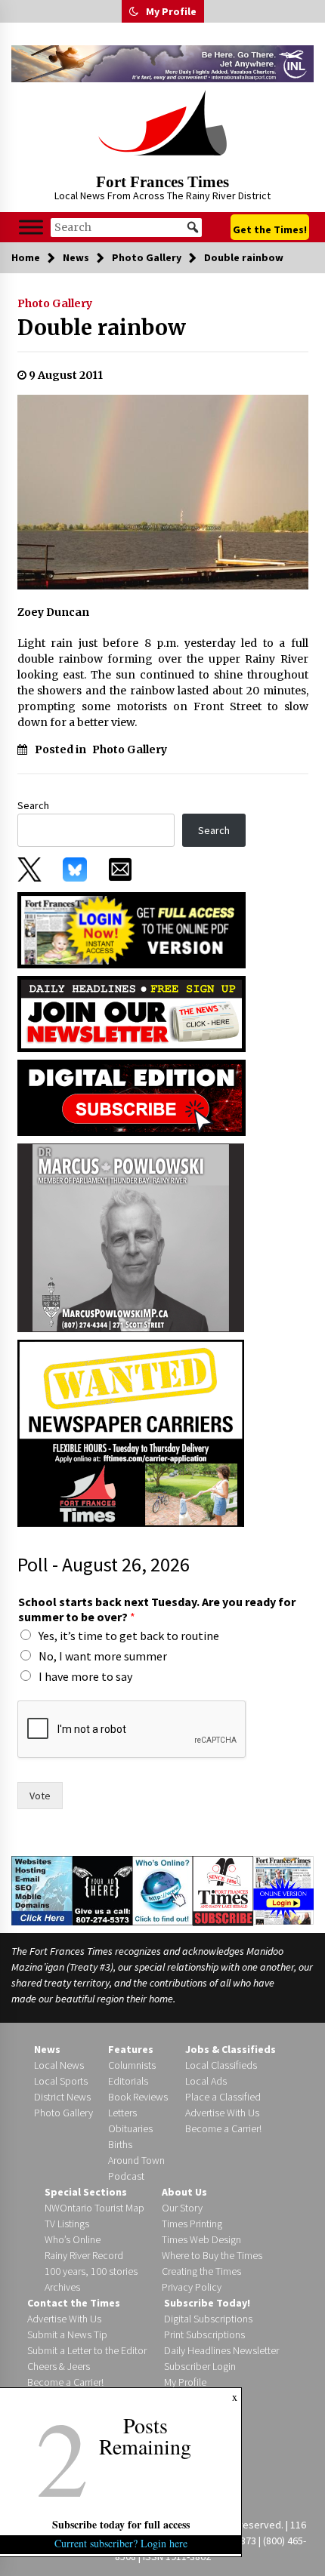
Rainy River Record (84, 2255)
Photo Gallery (55, 303)
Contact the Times (74, 2303)
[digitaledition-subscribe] (132, 1097)
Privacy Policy (192, 2287)
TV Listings (67, 2224)
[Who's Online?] (162, 1890)
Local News (59, 2065)
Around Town (136, 2160)
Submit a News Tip (67, 2334)
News (47, 2049)
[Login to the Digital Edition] (283, 1889)
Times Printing (192, 2224)
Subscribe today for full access (121, 2524)
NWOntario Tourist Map (94, 2208)
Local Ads (206, 2081)
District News (62, 2097)
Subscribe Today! (207, 2303)
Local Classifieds (221, 2065)
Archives (62, 2287)
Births (120, 2144)
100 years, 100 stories (91, 2271)
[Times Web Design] (42, 1890)
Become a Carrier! (223, 2128)
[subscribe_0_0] (132, 929)
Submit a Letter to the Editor (87, 2350)
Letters (122, 2113)
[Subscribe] (223, 1891)
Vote (40, 1796)
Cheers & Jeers (59, 2366)
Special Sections (86, 2192)
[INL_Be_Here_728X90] (162, 64)
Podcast (126, 2176)
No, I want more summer (103, 1656)
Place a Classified (223, 2097)
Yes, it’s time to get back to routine (129, 1636)
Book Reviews (138, 2097)
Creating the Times (201, 2271)
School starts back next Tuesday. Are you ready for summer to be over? (157, 1610)
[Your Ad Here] (103, 1890)
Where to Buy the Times (212, 2255)
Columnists (132, 2065)
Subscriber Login (200, 2366)
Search (33, 805)
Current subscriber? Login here (121, 2543)
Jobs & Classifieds (231, 2049)
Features (131, 2049)
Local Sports (61, 2081)
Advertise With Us (222, 2113)
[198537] (131, 1236)
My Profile (171, 11)
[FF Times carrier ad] (131, 1432)
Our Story (182, 2208)
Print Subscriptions (204, 2334)
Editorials (128, 2081)
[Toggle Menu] (31, 228)
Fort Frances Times (162, 182)
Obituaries (130, 2128)
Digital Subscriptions (208, 2319)
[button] (134, 11)
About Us (184, 2192)
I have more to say (85, 1676)
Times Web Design (201, 2239)
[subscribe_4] (132, 1013)
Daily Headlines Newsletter (221, 2350)
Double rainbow (102, 328)
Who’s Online (73, 2239)
